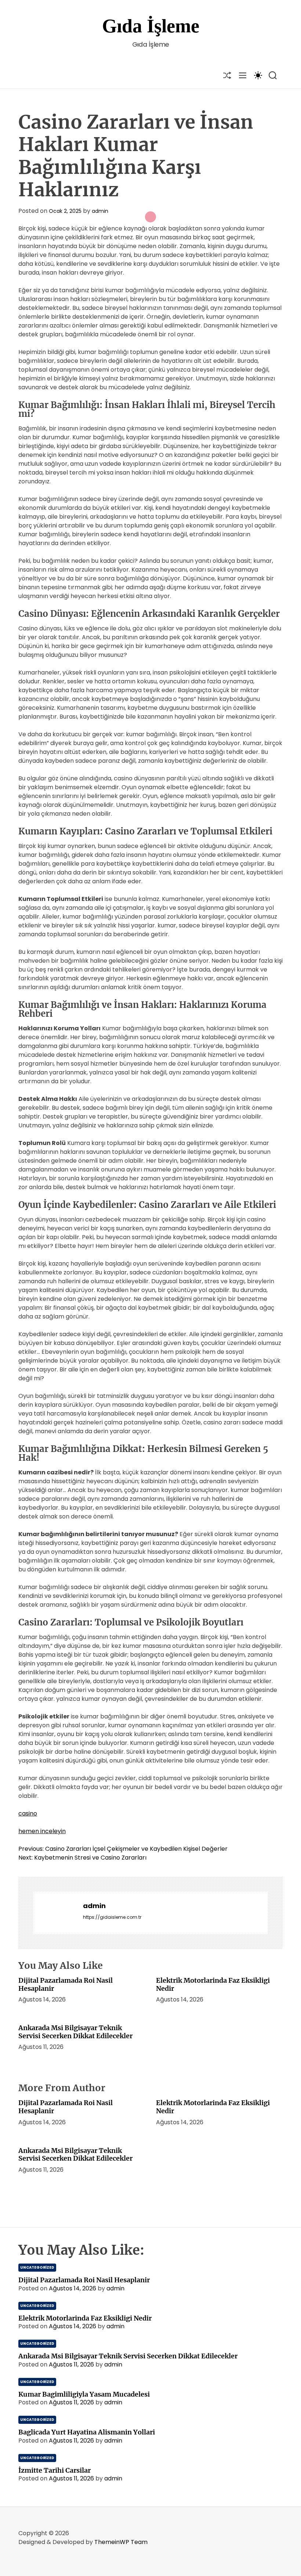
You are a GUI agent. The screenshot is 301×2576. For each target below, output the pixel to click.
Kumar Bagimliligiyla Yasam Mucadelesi (84, 2394)
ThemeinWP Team (121, 2542)
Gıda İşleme (151, 26)
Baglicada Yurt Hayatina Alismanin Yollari (87, 2432)
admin (100, 211)
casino (28, 1813)
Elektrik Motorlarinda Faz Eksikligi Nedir (213, 1984)
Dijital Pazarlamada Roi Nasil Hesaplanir (66, 1984)
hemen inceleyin (42, 1831)
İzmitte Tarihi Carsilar (55, 2470)
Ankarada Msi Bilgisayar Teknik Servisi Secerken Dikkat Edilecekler (75, 2032)
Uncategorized (37, 2267)
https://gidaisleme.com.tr (112, 1917)
